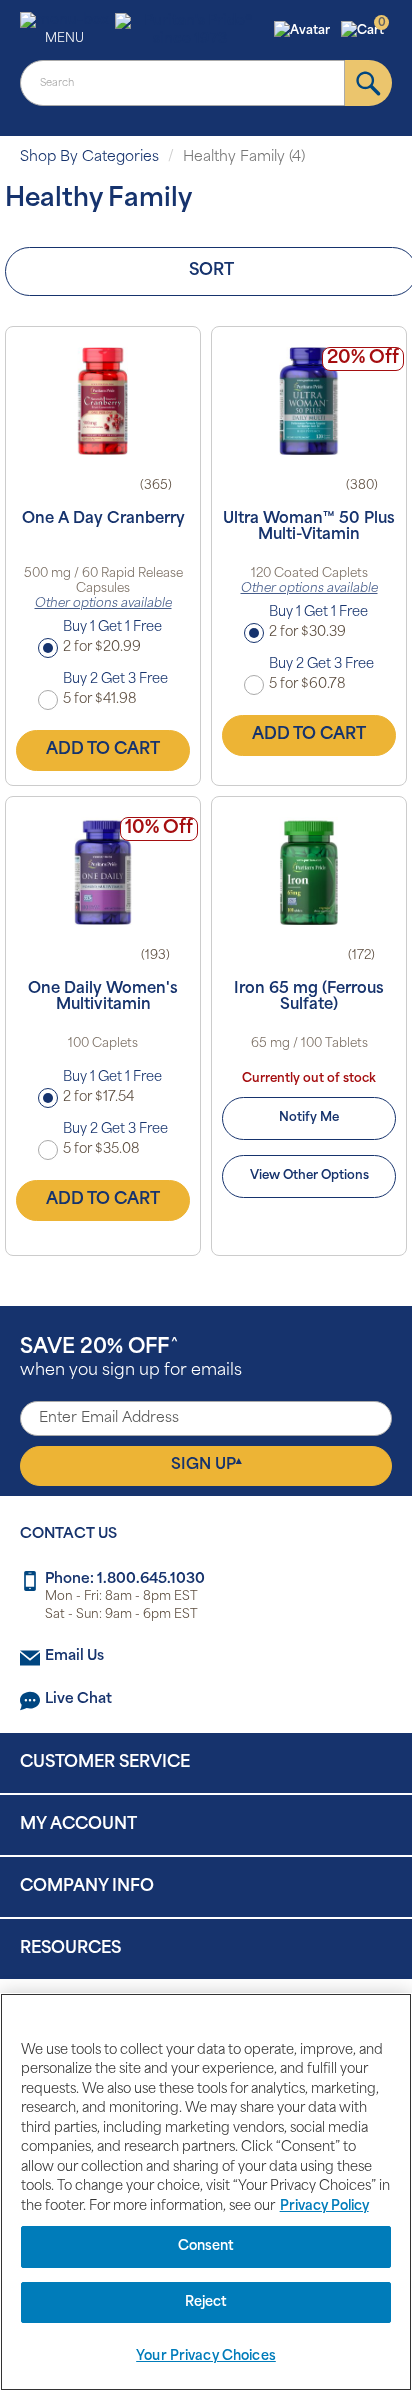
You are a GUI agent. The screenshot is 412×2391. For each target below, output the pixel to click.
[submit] (368, 83)
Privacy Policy (324, 2206)
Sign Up (206, 1465)
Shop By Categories (89, 157)
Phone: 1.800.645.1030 (125, 1579)
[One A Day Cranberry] (103, 401)
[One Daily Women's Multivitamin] (103, 871)
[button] (304, 31)
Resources (70, 1949)
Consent (206, 2246)
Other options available (103, 604)
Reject (206, 2302)
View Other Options (309, 1176)
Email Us (74, 1656)
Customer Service (105, 1763)
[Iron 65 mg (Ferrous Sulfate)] (309, 871)
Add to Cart (103, 750)
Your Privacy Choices (206, 2356)
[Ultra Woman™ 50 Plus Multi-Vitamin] (309, 401)
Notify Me (309, 1118)
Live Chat (78, 1699)
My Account (78, 1825)
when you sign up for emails (131, 1358)
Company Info (87, 1887)
